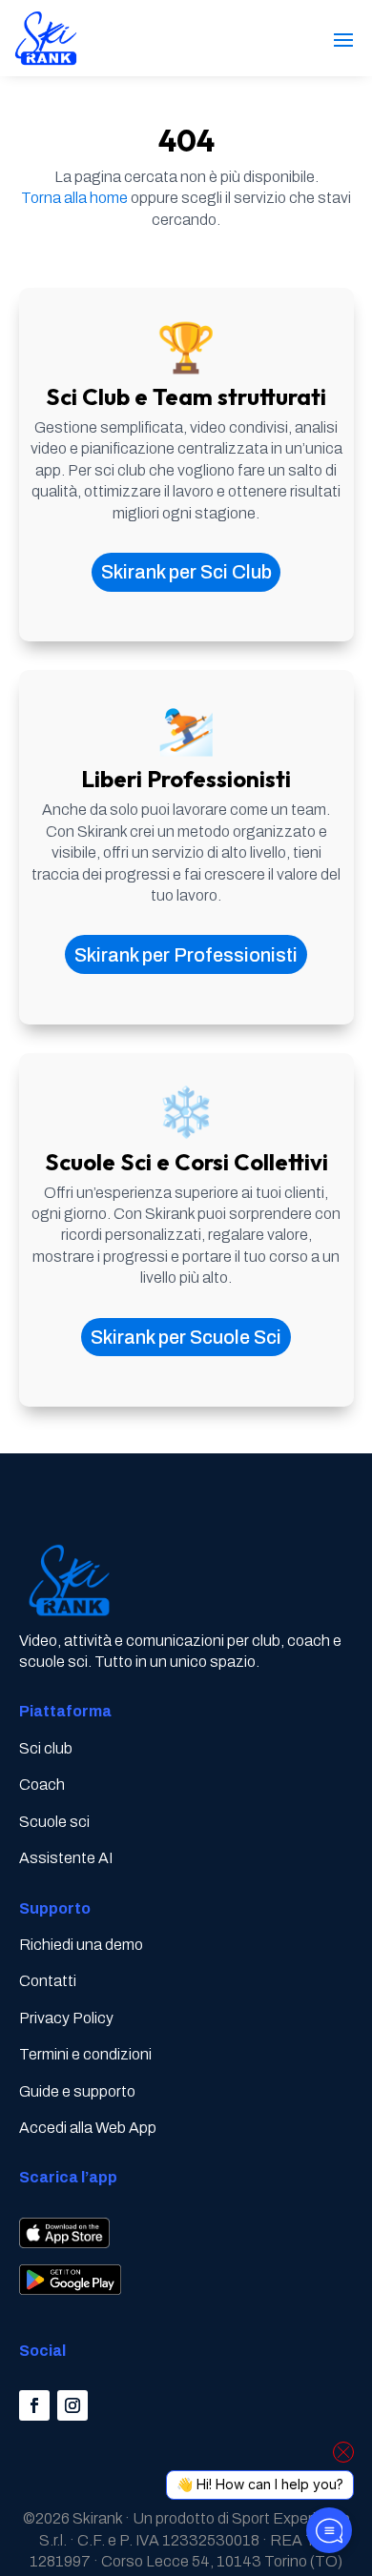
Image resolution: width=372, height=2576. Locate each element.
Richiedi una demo (81, 1945)
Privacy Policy (66, 2018)
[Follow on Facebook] (34, 2405)
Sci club (46, 1748)
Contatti (48, 1981)
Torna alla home (74, 198)
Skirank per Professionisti (186, 955)
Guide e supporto (77, 2091)
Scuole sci (54, 1822)
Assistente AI (66, 1858)
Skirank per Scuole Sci (186, 1337)
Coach (42, 1785)
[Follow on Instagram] (72, 2405)
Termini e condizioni (85, 2054)
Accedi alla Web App (88, 2128)
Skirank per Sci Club (186, 572)
